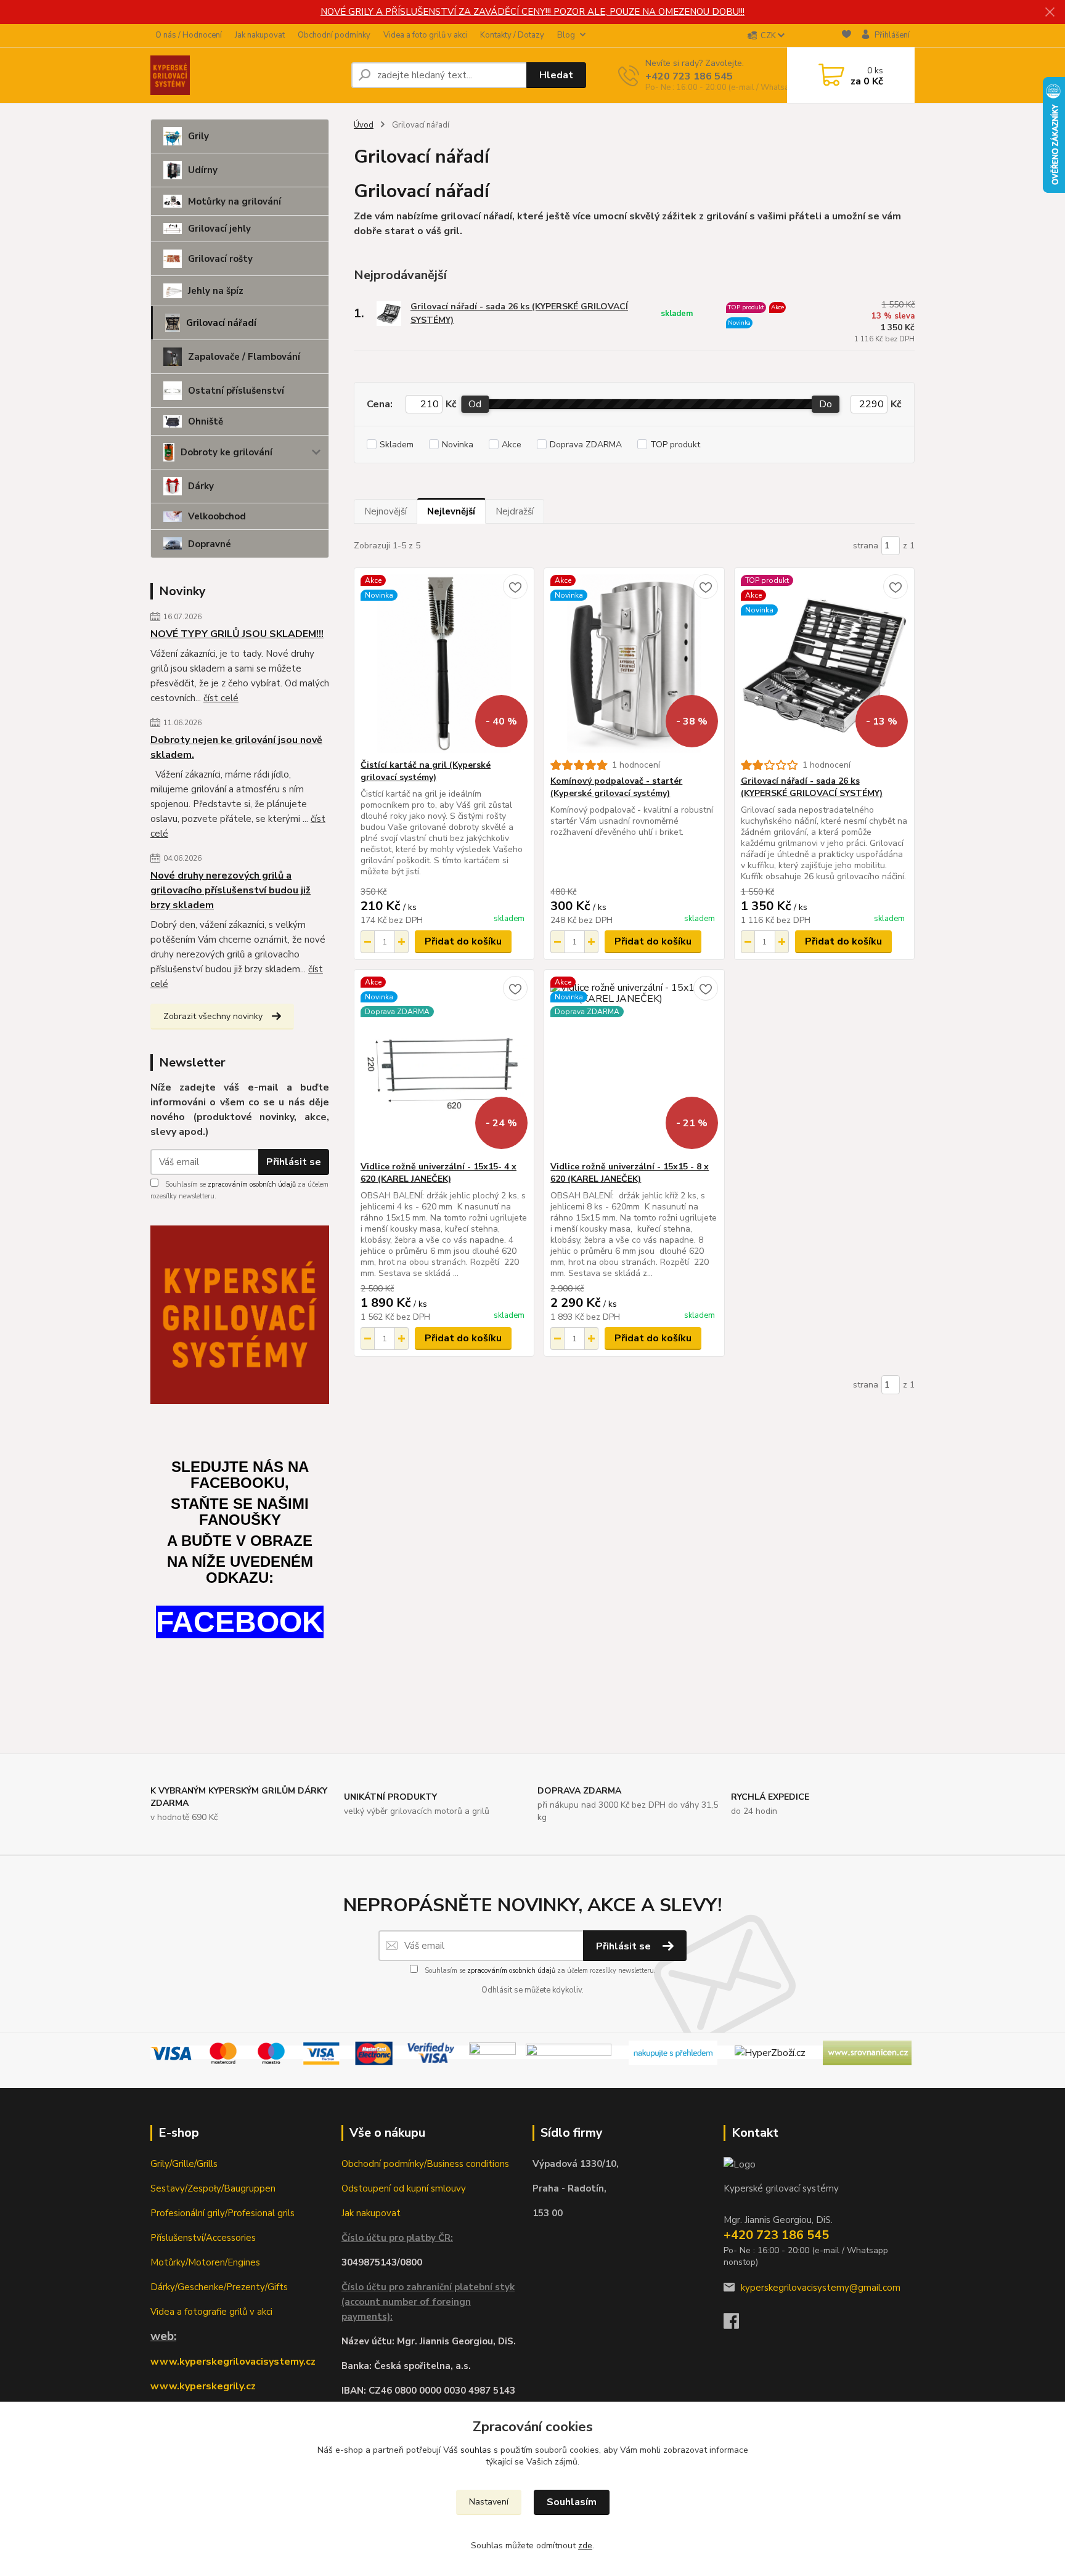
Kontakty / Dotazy (512, 35)
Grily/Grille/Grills (184, 2164)
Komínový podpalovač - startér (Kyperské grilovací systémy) (616, 787)
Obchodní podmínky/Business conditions (425, 2164)
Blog (566, 35)
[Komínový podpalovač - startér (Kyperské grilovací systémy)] (634, 664)
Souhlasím (572, 2502)
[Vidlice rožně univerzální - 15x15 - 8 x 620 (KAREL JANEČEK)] (634, 1065)
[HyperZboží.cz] (770, 2052)
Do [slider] (826, 404)
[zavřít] (1050, 12)
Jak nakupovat (260, 35)
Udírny (203, 170)
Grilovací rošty (220, 259)
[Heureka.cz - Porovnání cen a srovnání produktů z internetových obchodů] (673, 2052)
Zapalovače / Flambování (244, 357)
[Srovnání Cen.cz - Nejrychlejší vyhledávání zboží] (867, 2052)
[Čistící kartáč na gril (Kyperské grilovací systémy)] (444, 664)
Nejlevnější (451, 511)
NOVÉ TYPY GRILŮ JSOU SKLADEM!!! (237, 634)
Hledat (556, 75)
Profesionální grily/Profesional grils (222, 2213)
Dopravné (210, 544)
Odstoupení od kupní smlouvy (404, 2188)
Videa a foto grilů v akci (425, 35)
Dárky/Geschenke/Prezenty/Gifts (219, 2287)
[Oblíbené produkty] (847, 36)
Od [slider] (475, 404)
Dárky (201, 486)
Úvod (364, 125)
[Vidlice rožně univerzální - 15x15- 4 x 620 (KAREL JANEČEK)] (444, 1065)
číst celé (221, 698)
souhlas (476, 2450)
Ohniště (206, 421)
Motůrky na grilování (235, 201)
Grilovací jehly (219, 229)
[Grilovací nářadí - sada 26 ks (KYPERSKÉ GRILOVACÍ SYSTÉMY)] (824, 664)
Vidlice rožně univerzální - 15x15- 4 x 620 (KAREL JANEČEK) (439, 1173)
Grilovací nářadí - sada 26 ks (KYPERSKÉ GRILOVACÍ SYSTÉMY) (519, 313)
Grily (198, 136)
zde (585, 2546)
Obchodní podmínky (334, 35)
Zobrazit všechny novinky (213, 1016)
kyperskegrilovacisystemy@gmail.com (821, 2288)
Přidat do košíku (463, 941)
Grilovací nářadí (221, 323)
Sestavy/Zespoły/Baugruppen (213, 2188)
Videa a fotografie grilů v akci (211, 2312)
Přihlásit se (294, 1162)
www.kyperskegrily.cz (203, 2386)
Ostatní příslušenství (236, 391)
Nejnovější (386, 511)
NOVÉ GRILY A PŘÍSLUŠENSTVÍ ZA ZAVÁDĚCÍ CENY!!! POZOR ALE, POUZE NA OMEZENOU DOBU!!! (532, 12)
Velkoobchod (217, 516)
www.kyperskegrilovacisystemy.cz (233, 2362)
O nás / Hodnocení (189, 35)
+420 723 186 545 (689, 76)
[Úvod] (246, 75)
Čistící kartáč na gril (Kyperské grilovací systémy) (426, 771)
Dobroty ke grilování (226, 452)
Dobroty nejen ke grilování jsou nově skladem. (236, 747)
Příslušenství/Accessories (203, 2238)
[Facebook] (737, 2325)
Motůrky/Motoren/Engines (205, 2262)
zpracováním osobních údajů (252, 1184)
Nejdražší (515, 511)
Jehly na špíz (216, 291)
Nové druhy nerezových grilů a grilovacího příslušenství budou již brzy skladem (231, 890)
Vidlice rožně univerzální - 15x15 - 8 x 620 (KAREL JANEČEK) (630, 1173)
